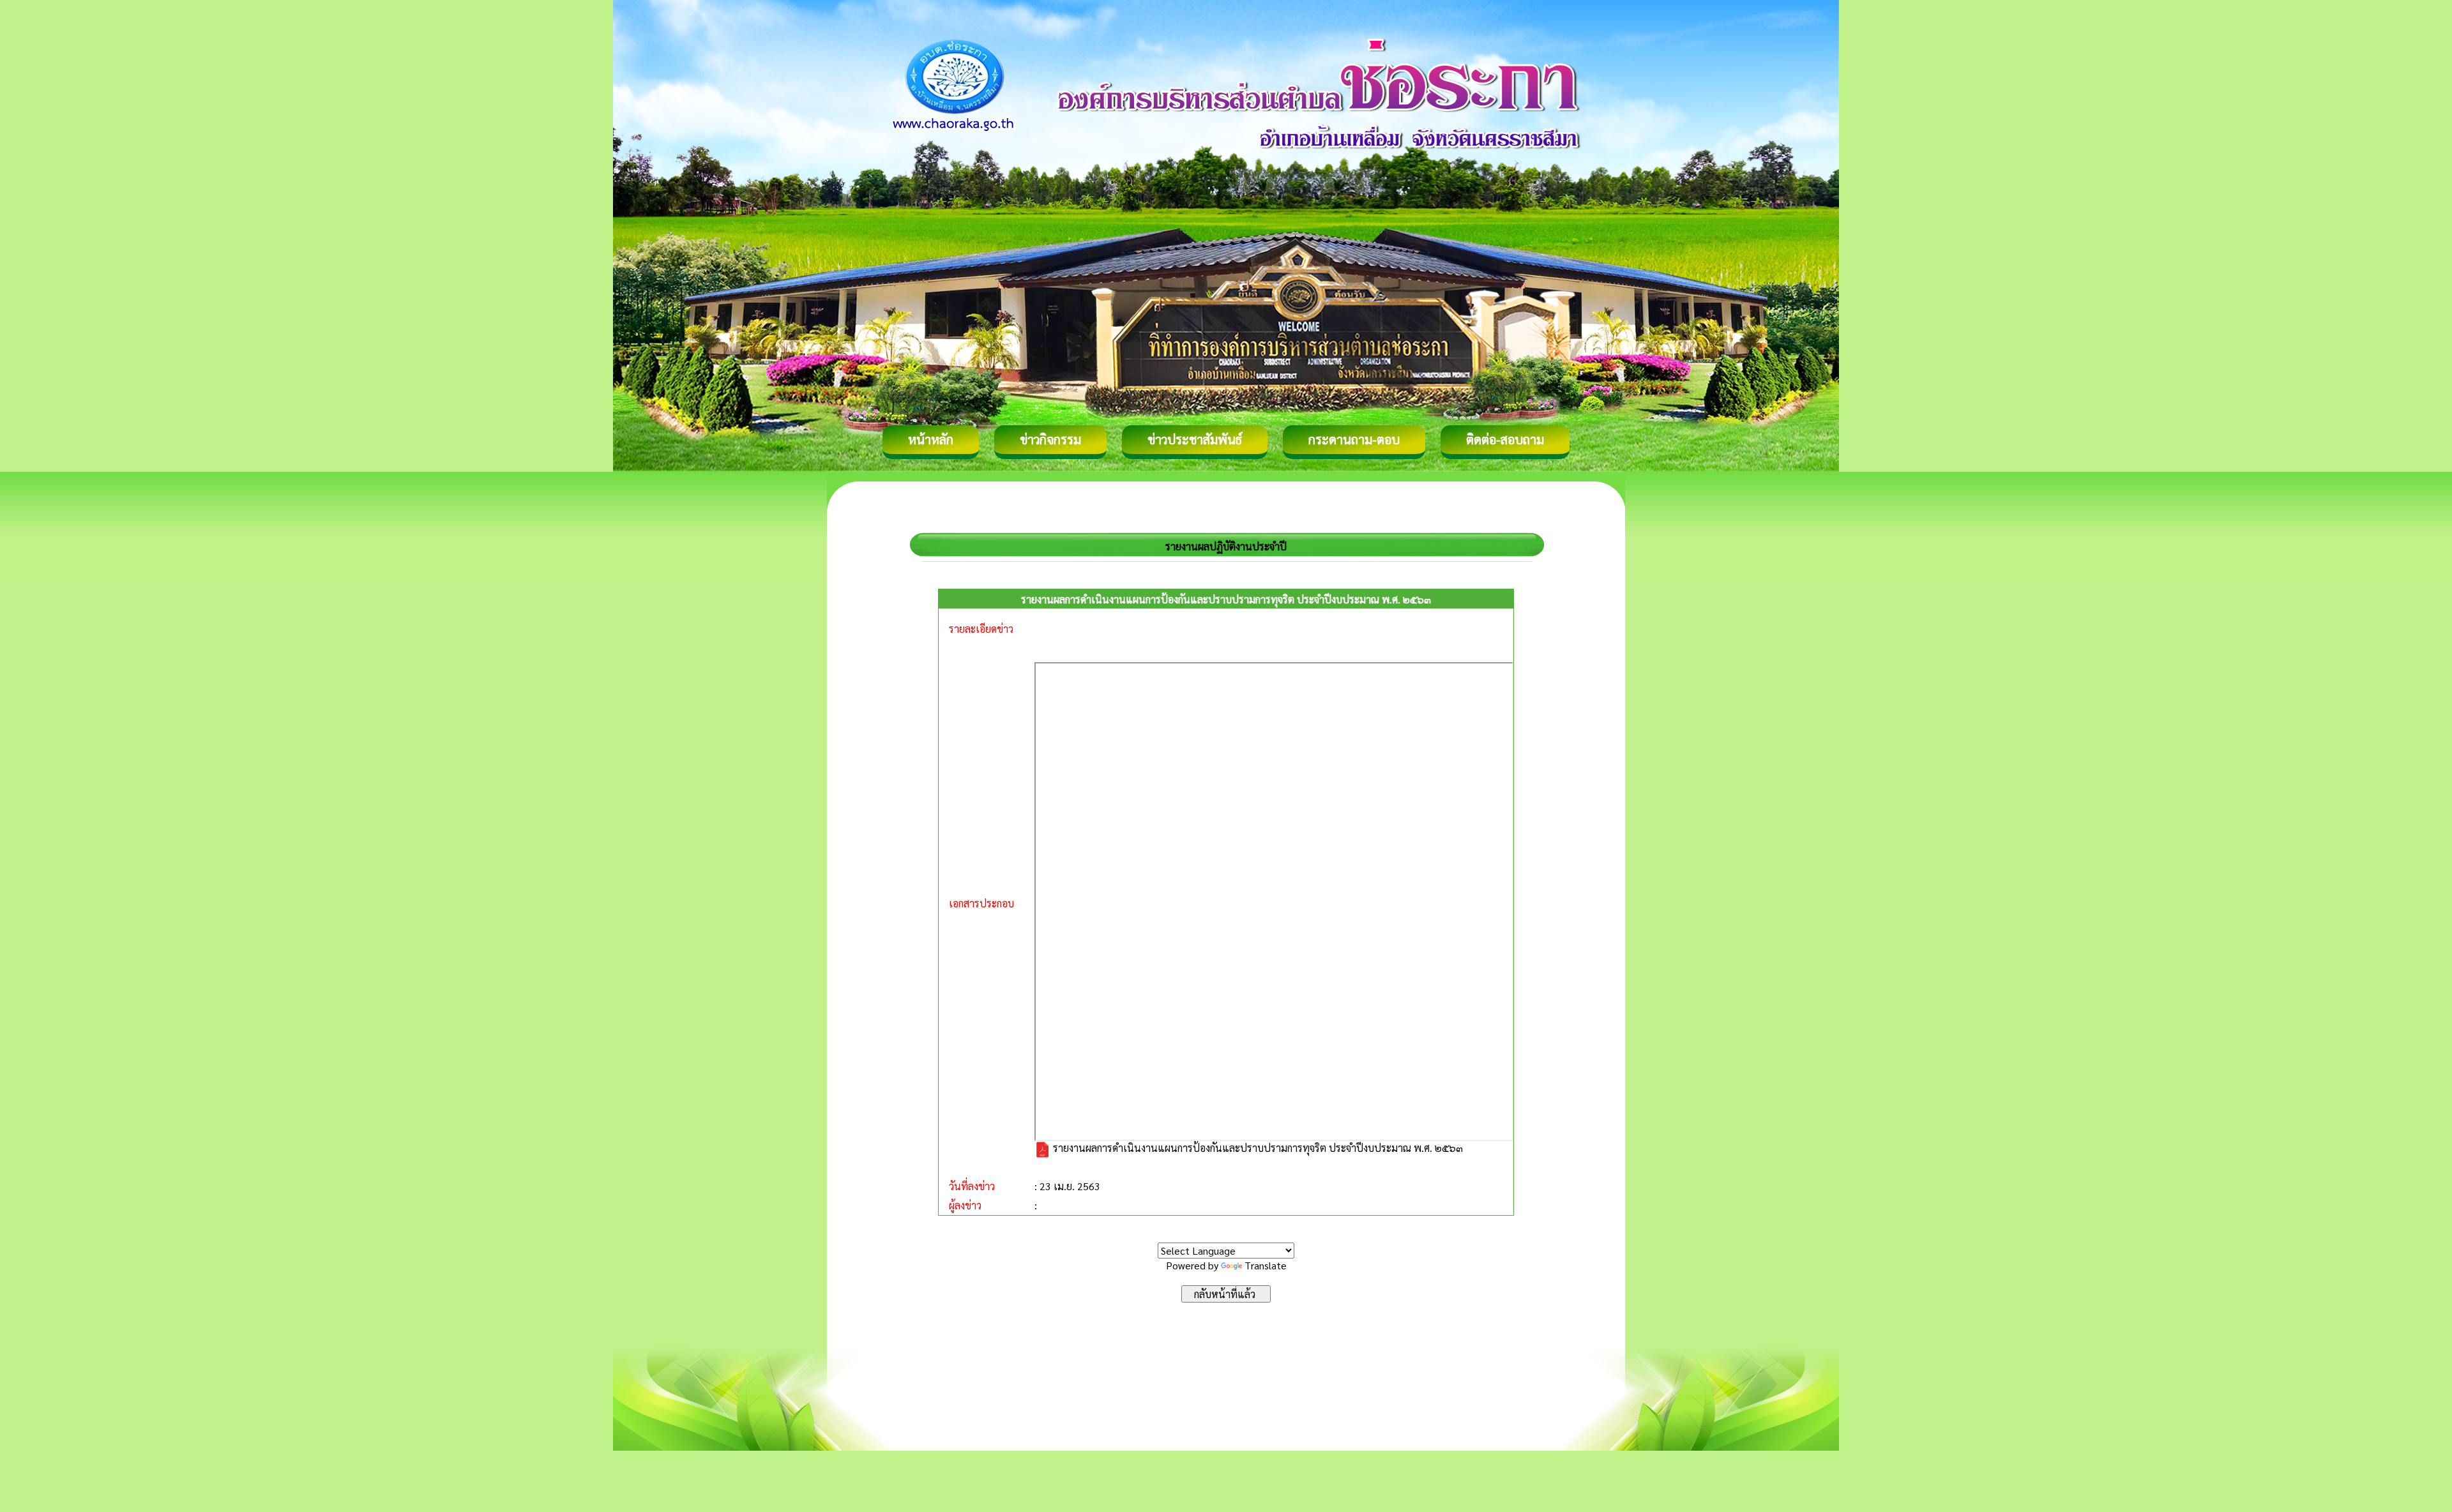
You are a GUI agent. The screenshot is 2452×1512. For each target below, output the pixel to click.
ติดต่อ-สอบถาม (1505, 439)
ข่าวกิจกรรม (1050, 439)
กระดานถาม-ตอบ (1354, 439)
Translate (1266, 1265)
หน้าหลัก (931, 439)
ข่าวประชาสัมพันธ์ (1195, 439)
